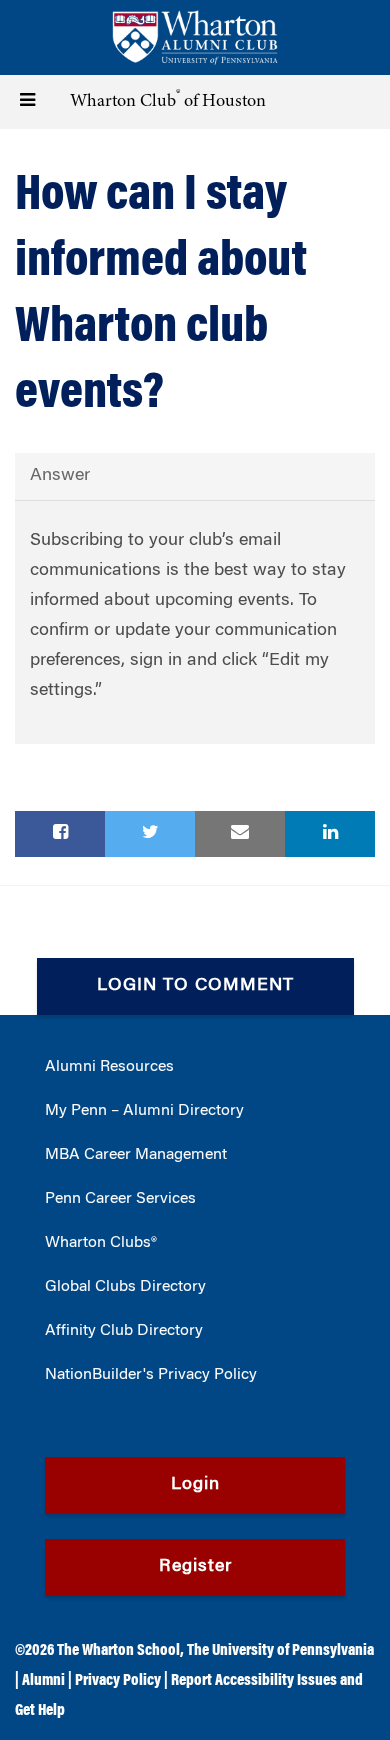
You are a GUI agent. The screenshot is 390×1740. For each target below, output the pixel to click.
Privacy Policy (118, 1681)
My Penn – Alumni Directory (144, 1111)
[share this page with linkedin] (330, 834)
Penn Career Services (120, 1199)
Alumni (43, 1681)
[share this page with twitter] (150, 834)
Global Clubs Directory (125, 1287)
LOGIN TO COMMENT (195, 986)
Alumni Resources (109, 1067)
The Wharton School (118, 1651)
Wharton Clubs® (101, 1243)
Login (195, 1485)
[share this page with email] (240, 834)
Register (195, 1567)
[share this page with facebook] (60, 834)
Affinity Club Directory (124, 1331)
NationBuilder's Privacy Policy (151, 1375)
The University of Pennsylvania (280, 1651)
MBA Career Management (136, 1155)
